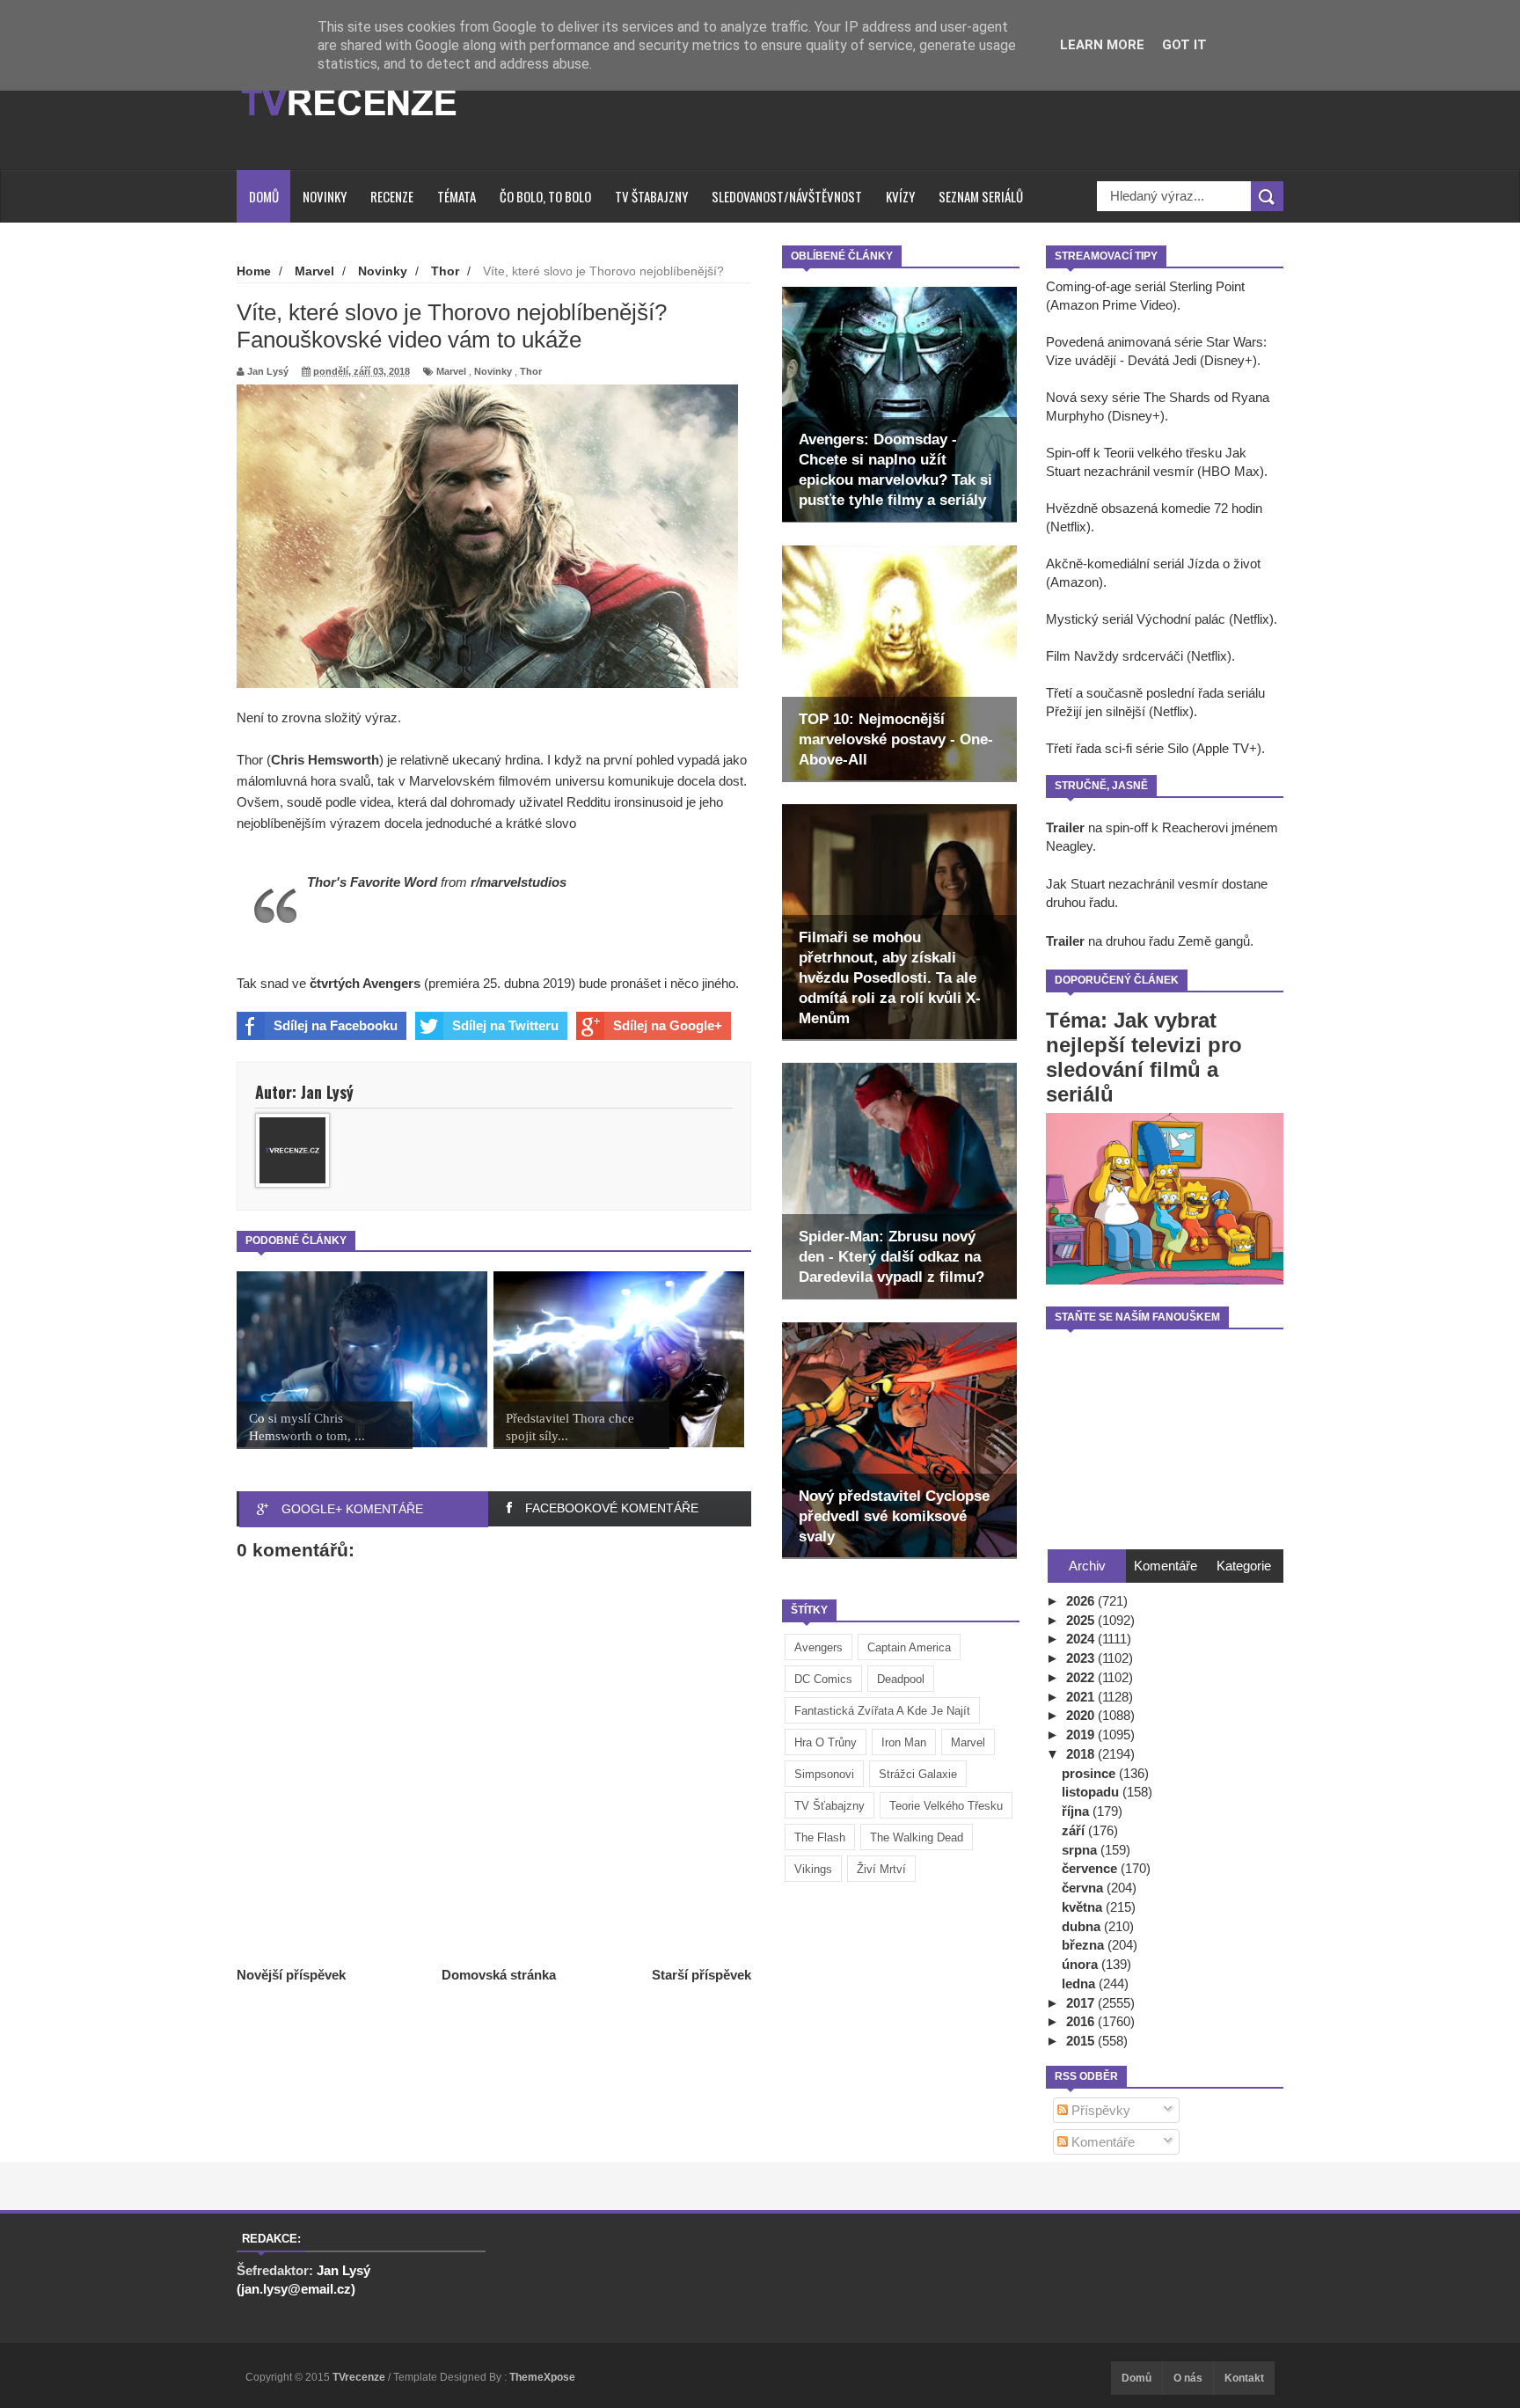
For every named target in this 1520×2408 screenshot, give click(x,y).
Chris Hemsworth (325, 760)
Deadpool (901, 1679)
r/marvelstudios (519, 882)
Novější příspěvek (291, 1975)
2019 (1082, 1735)
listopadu (1092, 1792)
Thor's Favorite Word (372, 882)
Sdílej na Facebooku (336, 1025)
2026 (1082, 1601)
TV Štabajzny (651, 196)
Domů (264, 196)
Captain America (909, 1647)
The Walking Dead (917, 1837)
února (1082, 1964)
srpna (1081, 1850)
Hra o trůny (826, 1742)
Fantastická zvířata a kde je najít (882, 1711)
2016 (1082, 2021)
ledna (1080, 1983)
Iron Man (904, 1742)
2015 (1082, 2041)
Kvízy (900, 196)
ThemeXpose (542, 2377)
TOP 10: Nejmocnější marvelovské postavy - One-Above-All (896, 739)
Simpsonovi (824, 1774)
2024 (1082, 1639)
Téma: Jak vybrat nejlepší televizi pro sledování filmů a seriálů (1144, 1057)
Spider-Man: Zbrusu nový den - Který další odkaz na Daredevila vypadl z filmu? (892, 1257)
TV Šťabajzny (829, 1806)
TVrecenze (360, 2377)
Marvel (968, 1742)
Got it (1184, 45)
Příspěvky (1099, 2110)
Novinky (325, 196)
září (1075, 1830)
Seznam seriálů (981, 196)
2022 (1082, 1677)
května (1084, 1907)
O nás (1188, 2378)
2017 (1082, 2003)
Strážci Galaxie (918, 1774)
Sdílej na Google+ (668, 1025)
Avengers (818, 1647)
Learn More (1102, 45)
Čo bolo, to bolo (545, 196)
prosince (1090, 1773)
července (1091, 1868)
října (1077, 1811)
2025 (1082, 1620)
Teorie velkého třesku (946, 1806)
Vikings (813, 1869)
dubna (1083, 1926)
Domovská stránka (499, 1975)
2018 (1082, 1754)
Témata (457, 196)
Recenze (392, 196)
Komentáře (1101, 2142)
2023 (1082, 1658)
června (1084, 1888)
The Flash (820, 1837)
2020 (1082, 1715)
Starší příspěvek (702, 1975)
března (1085, 1945)
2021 (1082, 1697)
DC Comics (823, 1679)
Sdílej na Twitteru (505, 1025)
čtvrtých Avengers (365, 983)
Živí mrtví (881, 1869)
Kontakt (1244, 2378)
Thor (531, 371)
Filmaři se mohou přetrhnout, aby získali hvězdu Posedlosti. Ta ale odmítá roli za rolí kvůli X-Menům (890, 978)
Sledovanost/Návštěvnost (787, 196)
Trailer (1065, 827)
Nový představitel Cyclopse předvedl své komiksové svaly (894, 1516)
